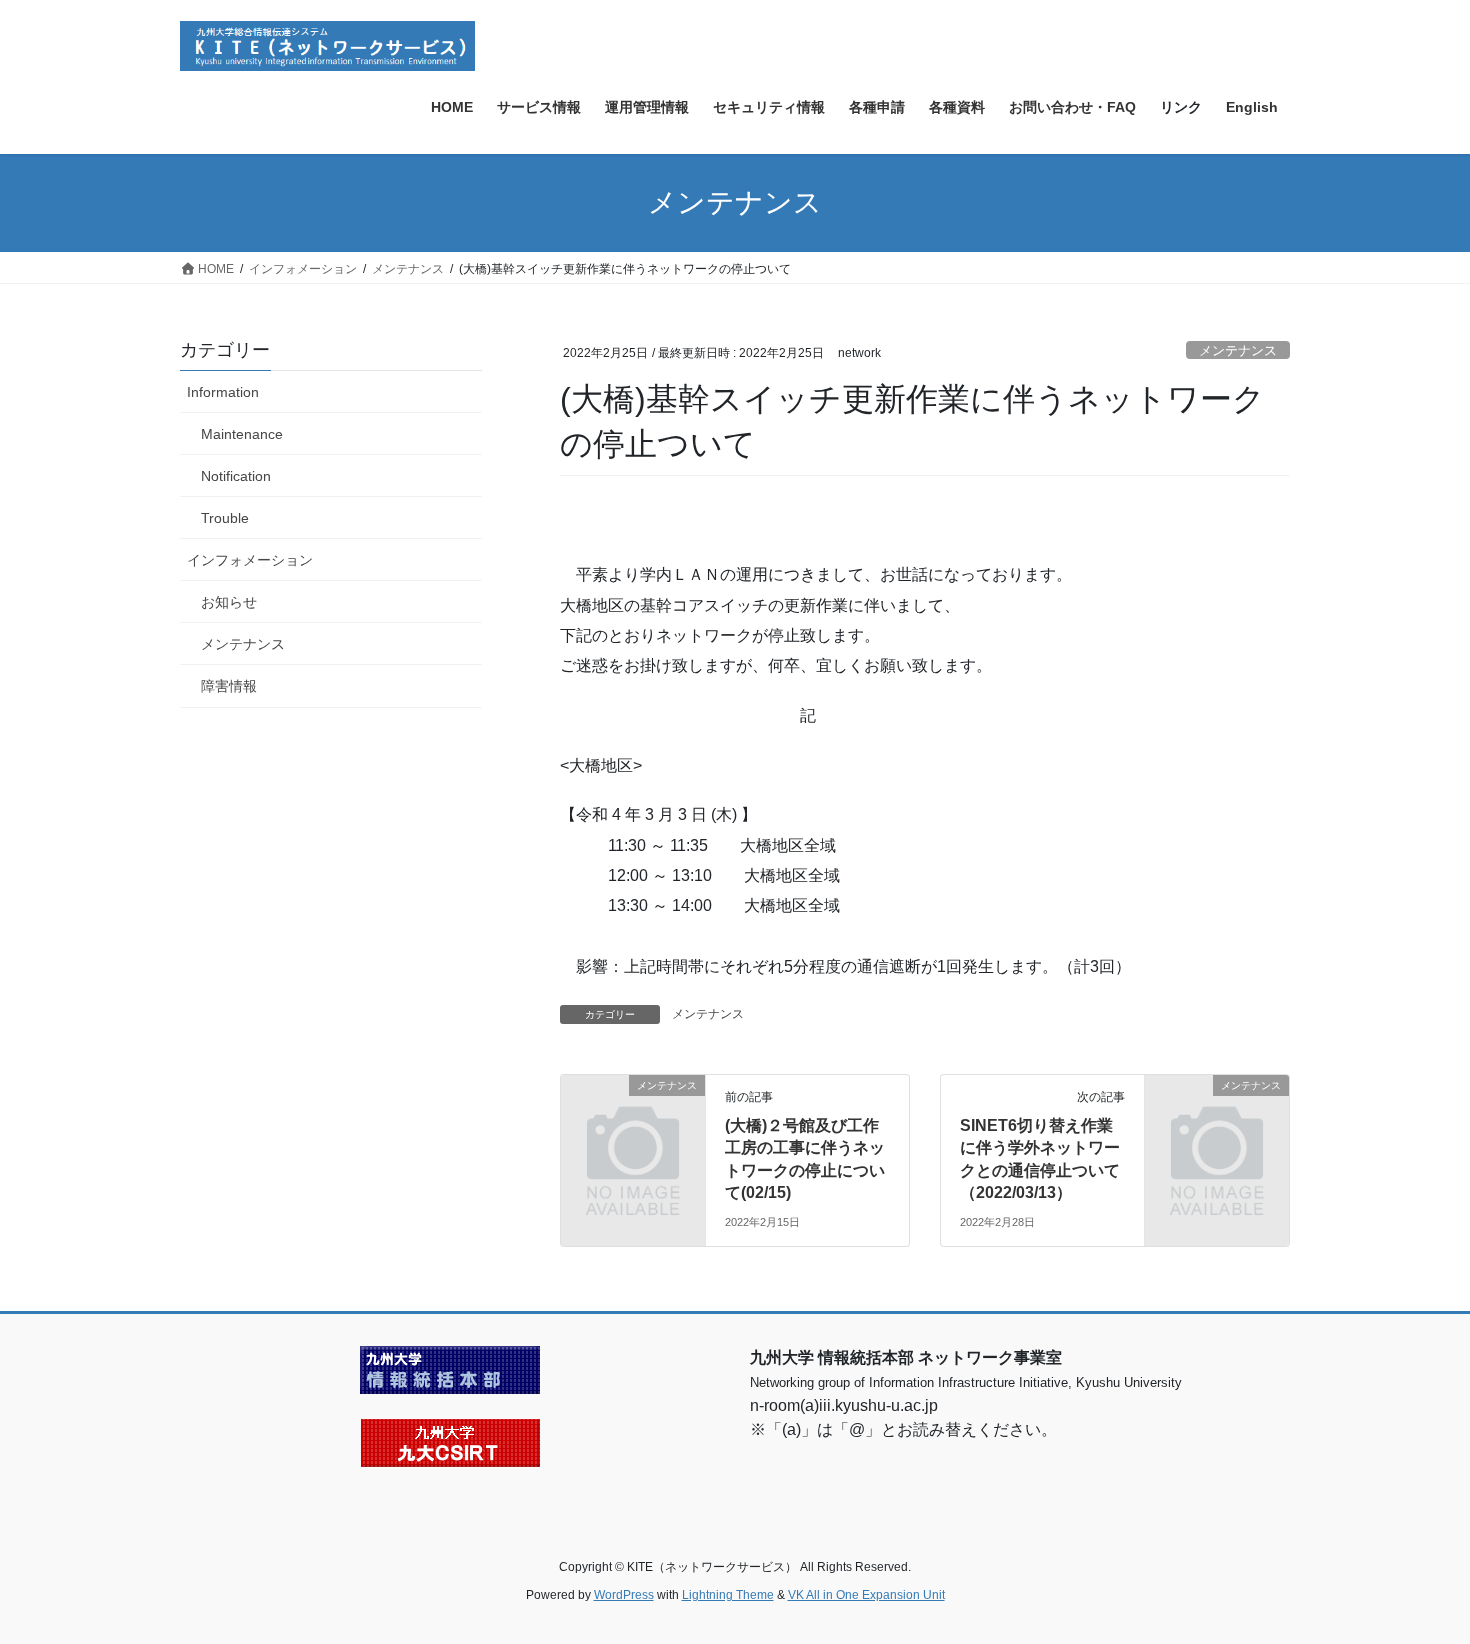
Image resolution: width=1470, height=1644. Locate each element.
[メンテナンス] (633, 1118)
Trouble (225, 518)
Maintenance (242, 434)
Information (223, 392)
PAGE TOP (1417, 1577)
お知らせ (229, 602)
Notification (236, 476)
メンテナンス (1238, 350)
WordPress (624, 1595)
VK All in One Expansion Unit (866, 1595)
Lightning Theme (728, 1595)
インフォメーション (250, 560)
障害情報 (229, 686)
